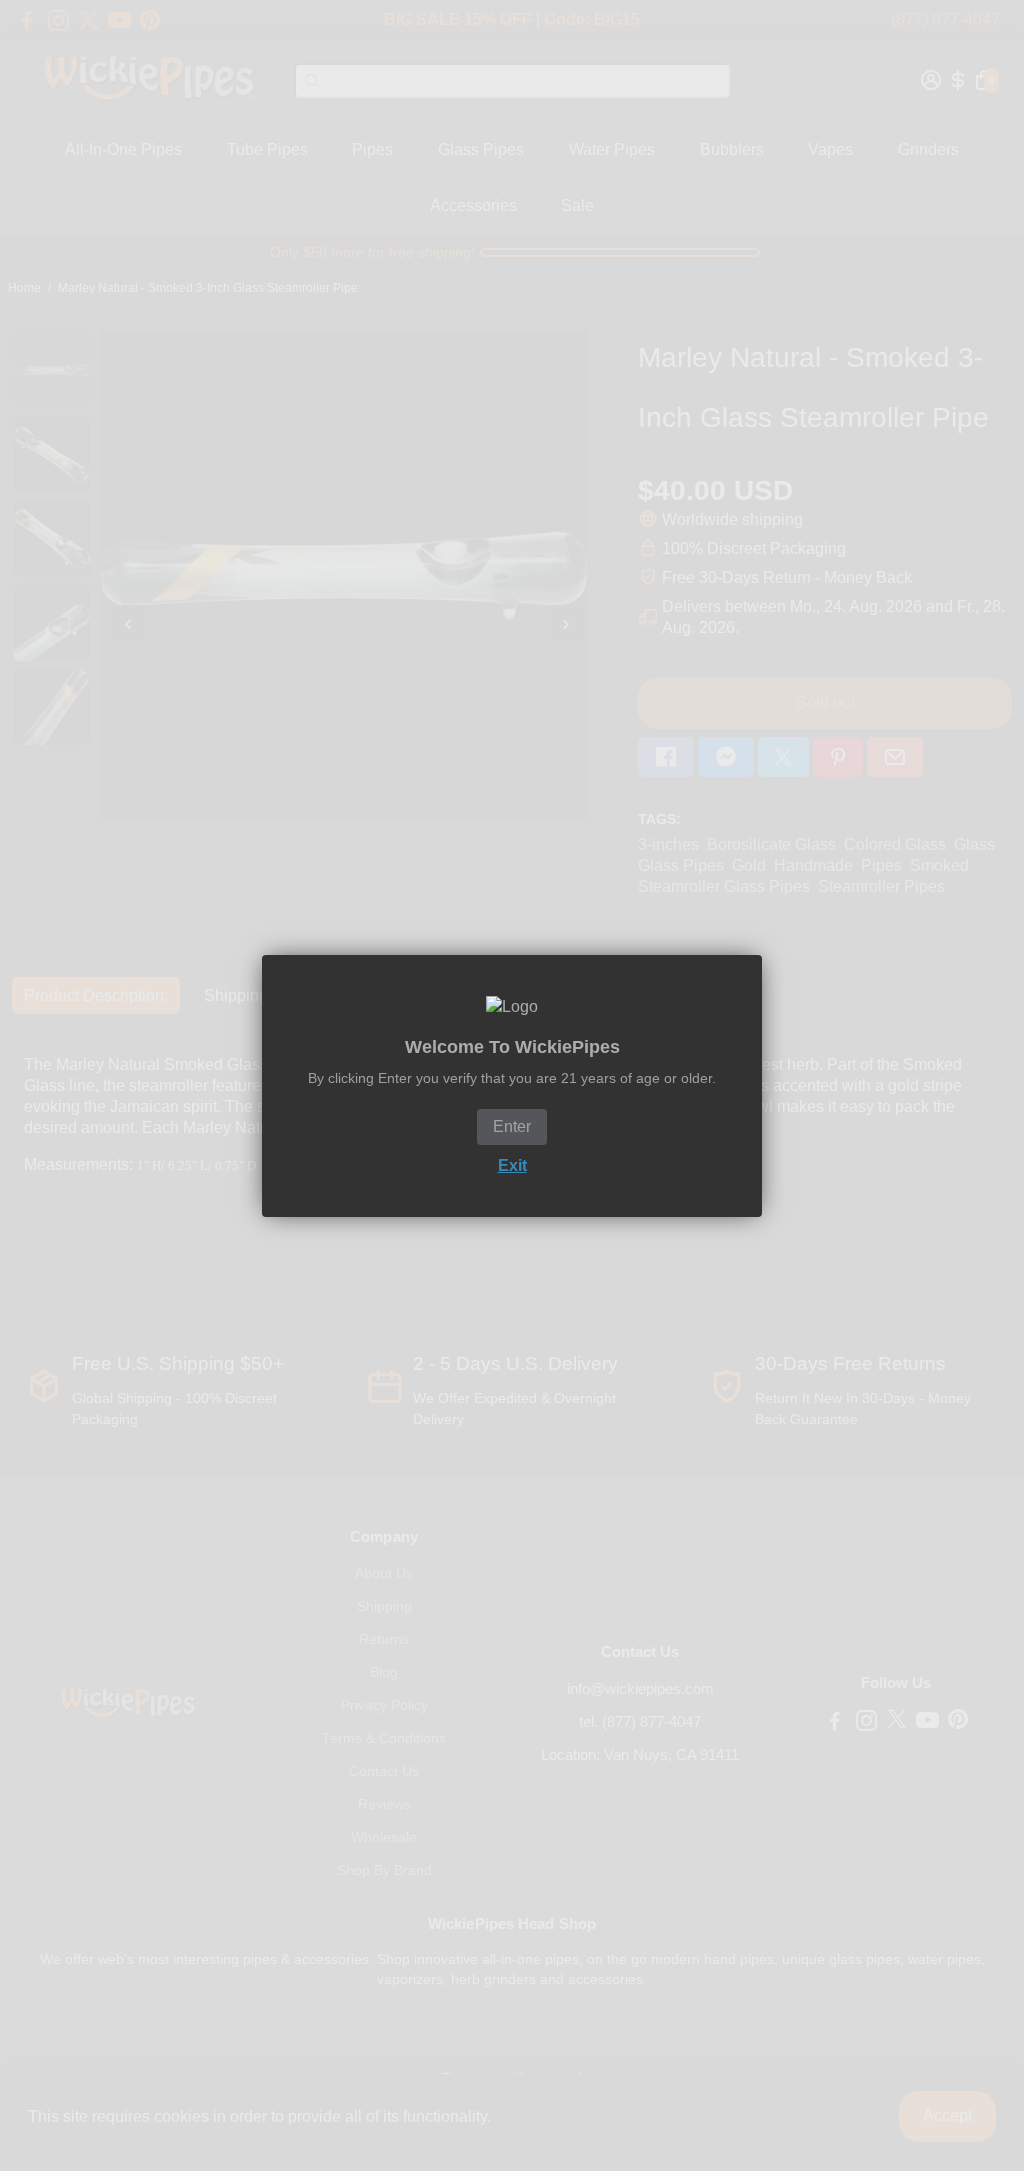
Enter (512, 1126)
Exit (512, 1165)
